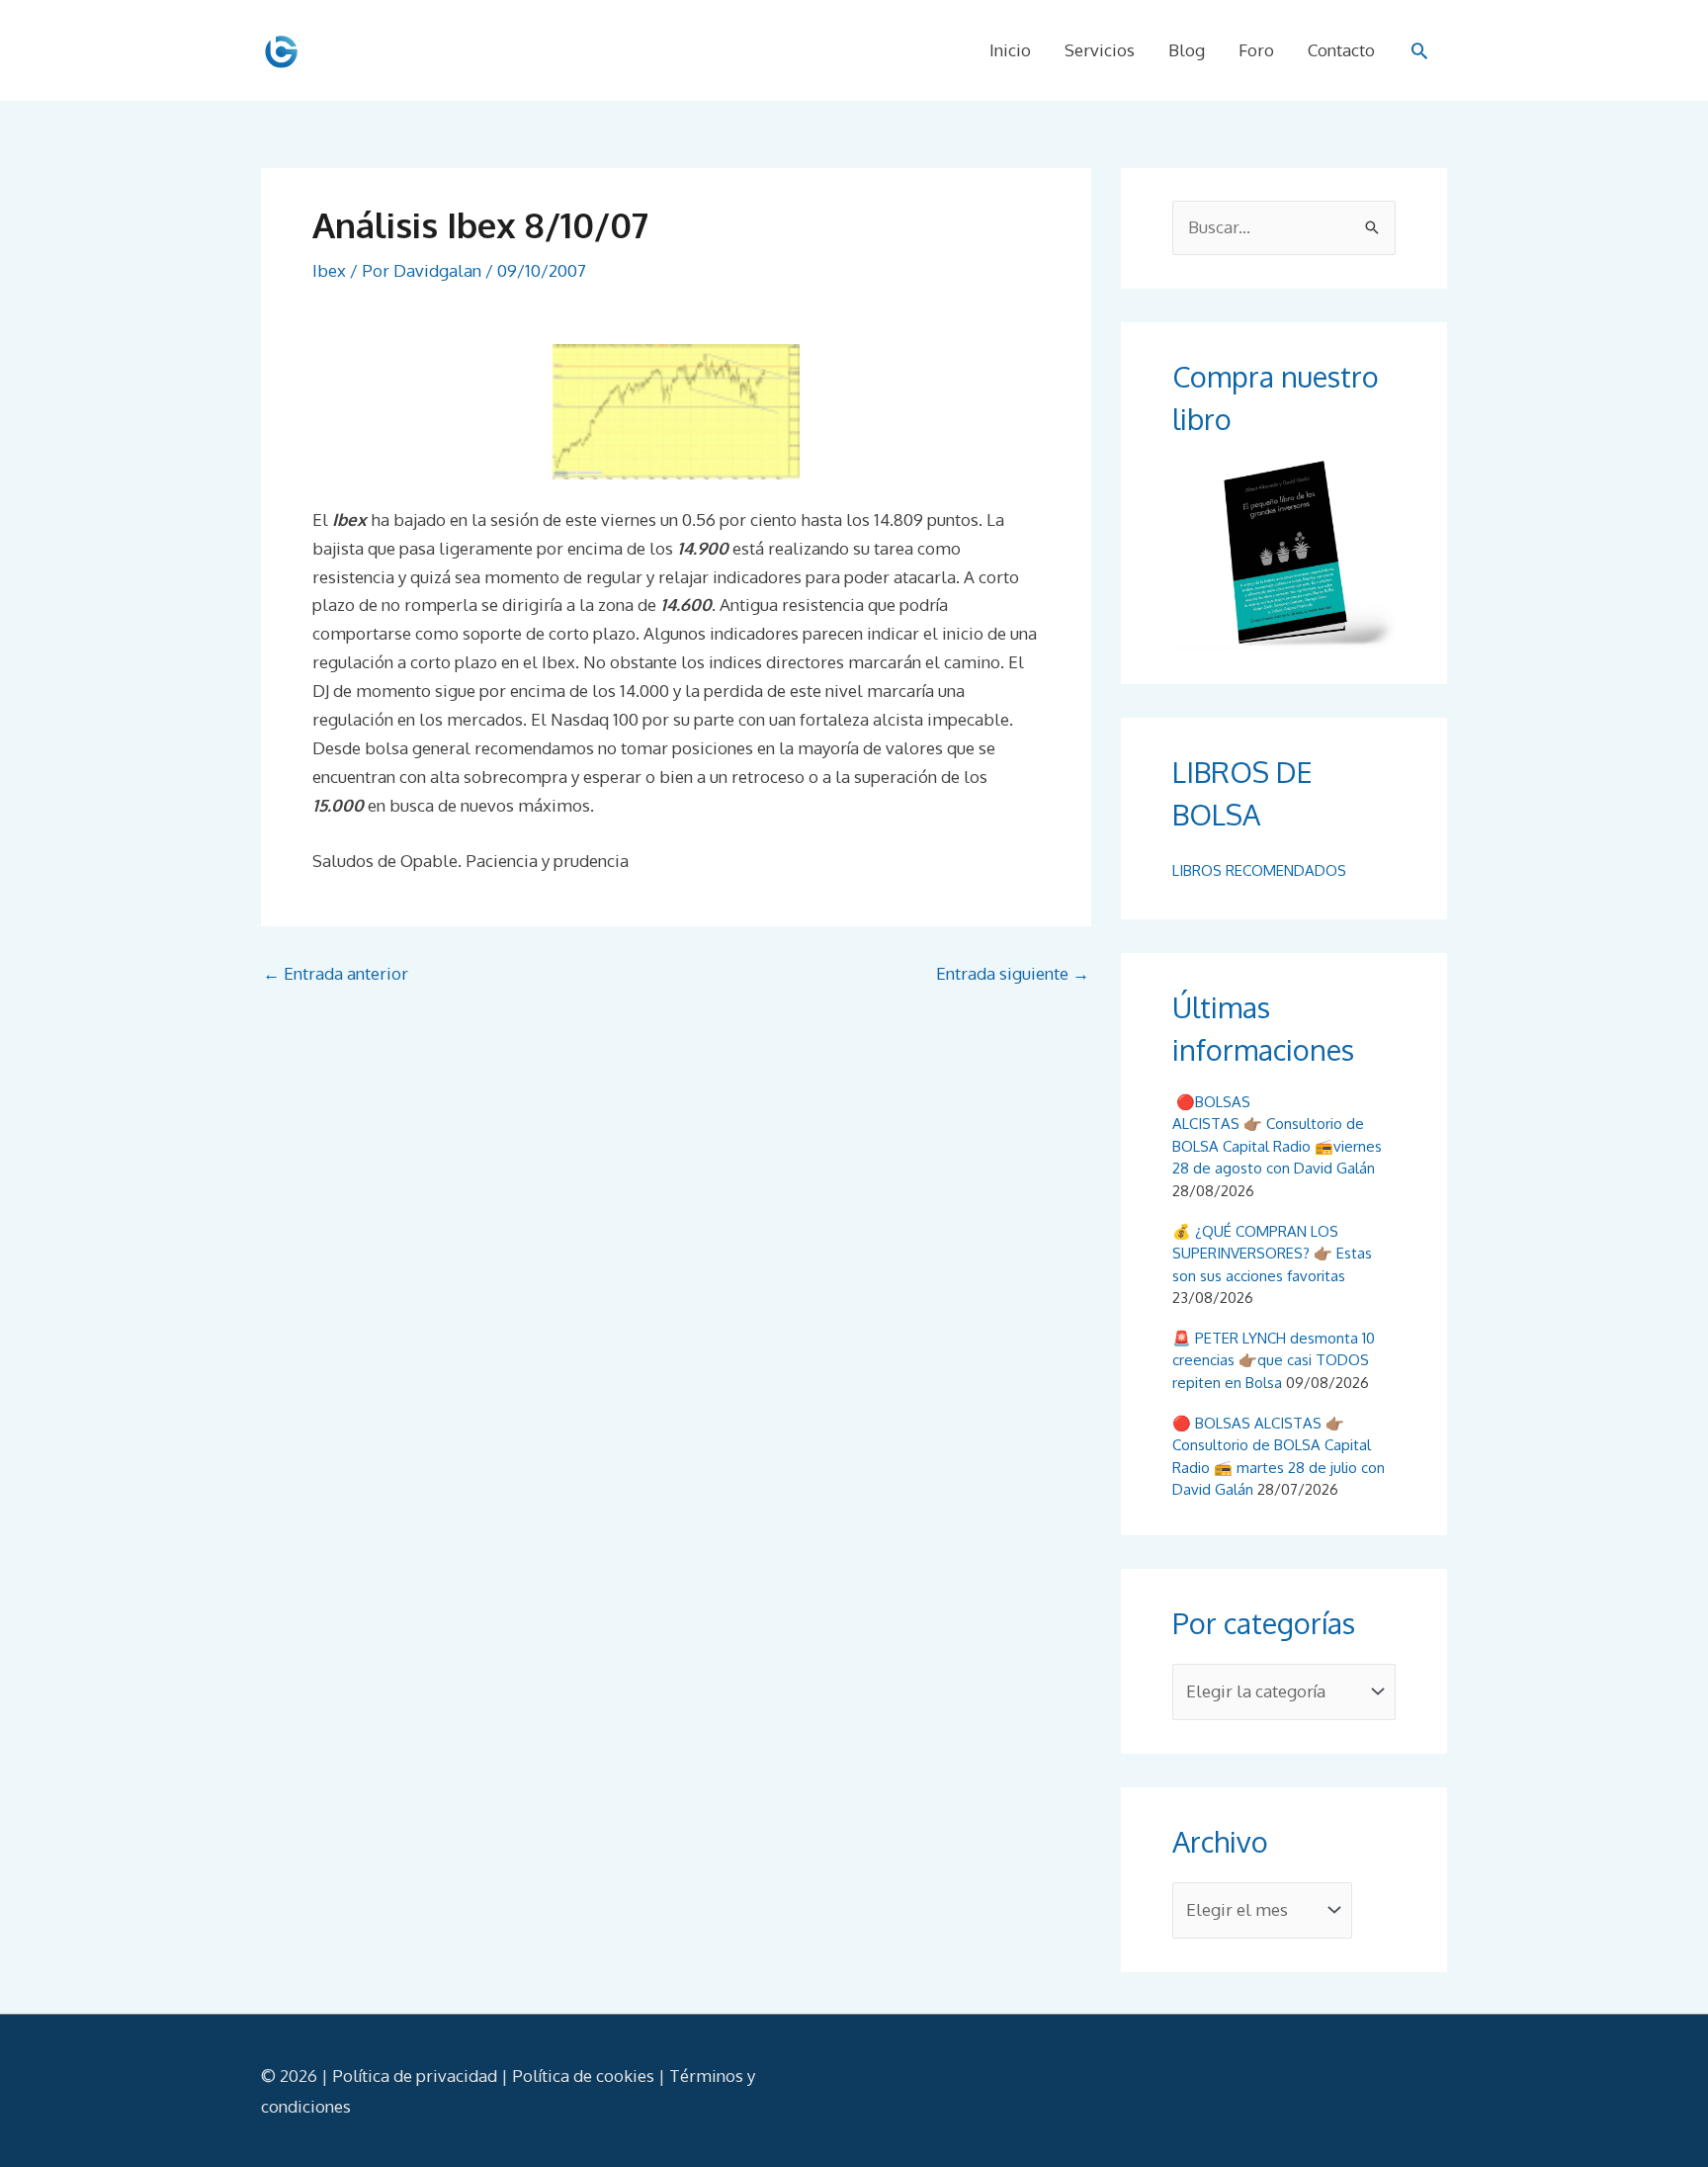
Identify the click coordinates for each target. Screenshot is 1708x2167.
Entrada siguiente (1013, 973)
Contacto (1341, 50)
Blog (1187, 50)
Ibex (329, 270)
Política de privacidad (415, 2076)
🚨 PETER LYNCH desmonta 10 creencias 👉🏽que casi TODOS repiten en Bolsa (1274, 1360)
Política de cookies (583, 2076)
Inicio (1010, 50)
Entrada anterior (336, 973)
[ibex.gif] (676, 412)
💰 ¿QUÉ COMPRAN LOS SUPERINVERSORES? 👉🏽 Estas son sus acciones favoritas (1272, 1254)
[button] (1419, 50)
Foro (1256, 50)
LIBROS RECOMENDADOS (1259, 870)
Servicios (1100, 50)
